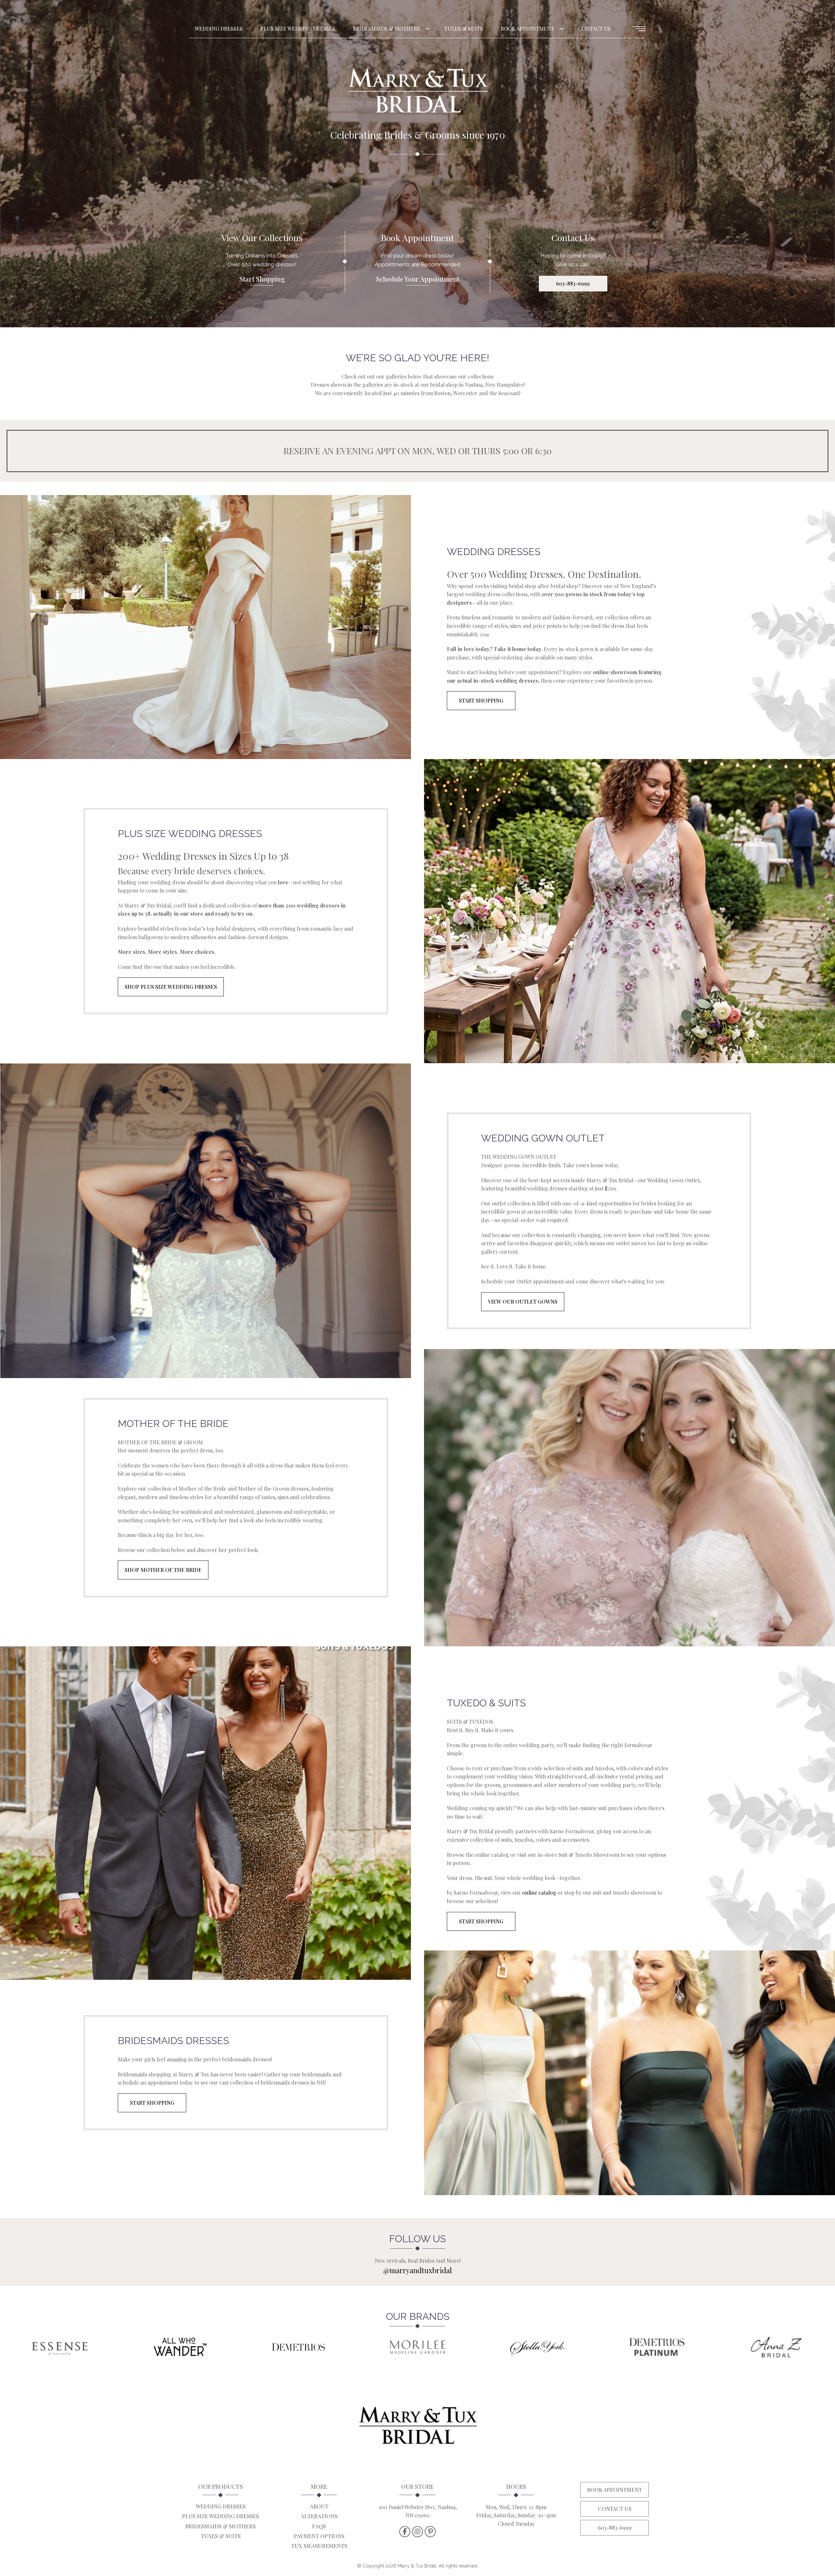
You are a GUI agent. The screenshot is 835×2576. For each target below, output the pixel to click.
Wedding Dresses (219, 29)
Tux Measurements (319, 2546)
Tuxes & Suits (464, 29)
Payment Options (319, 2536)
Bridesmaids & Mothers (386, 29)
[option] (417, 164)
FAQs (319, 2526)
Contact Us (595, 29)
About (319, 2506)
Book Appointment (527, 29)
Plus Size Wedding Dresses (298, 29)
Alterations (319, 2516)
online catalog (539, 1893)
